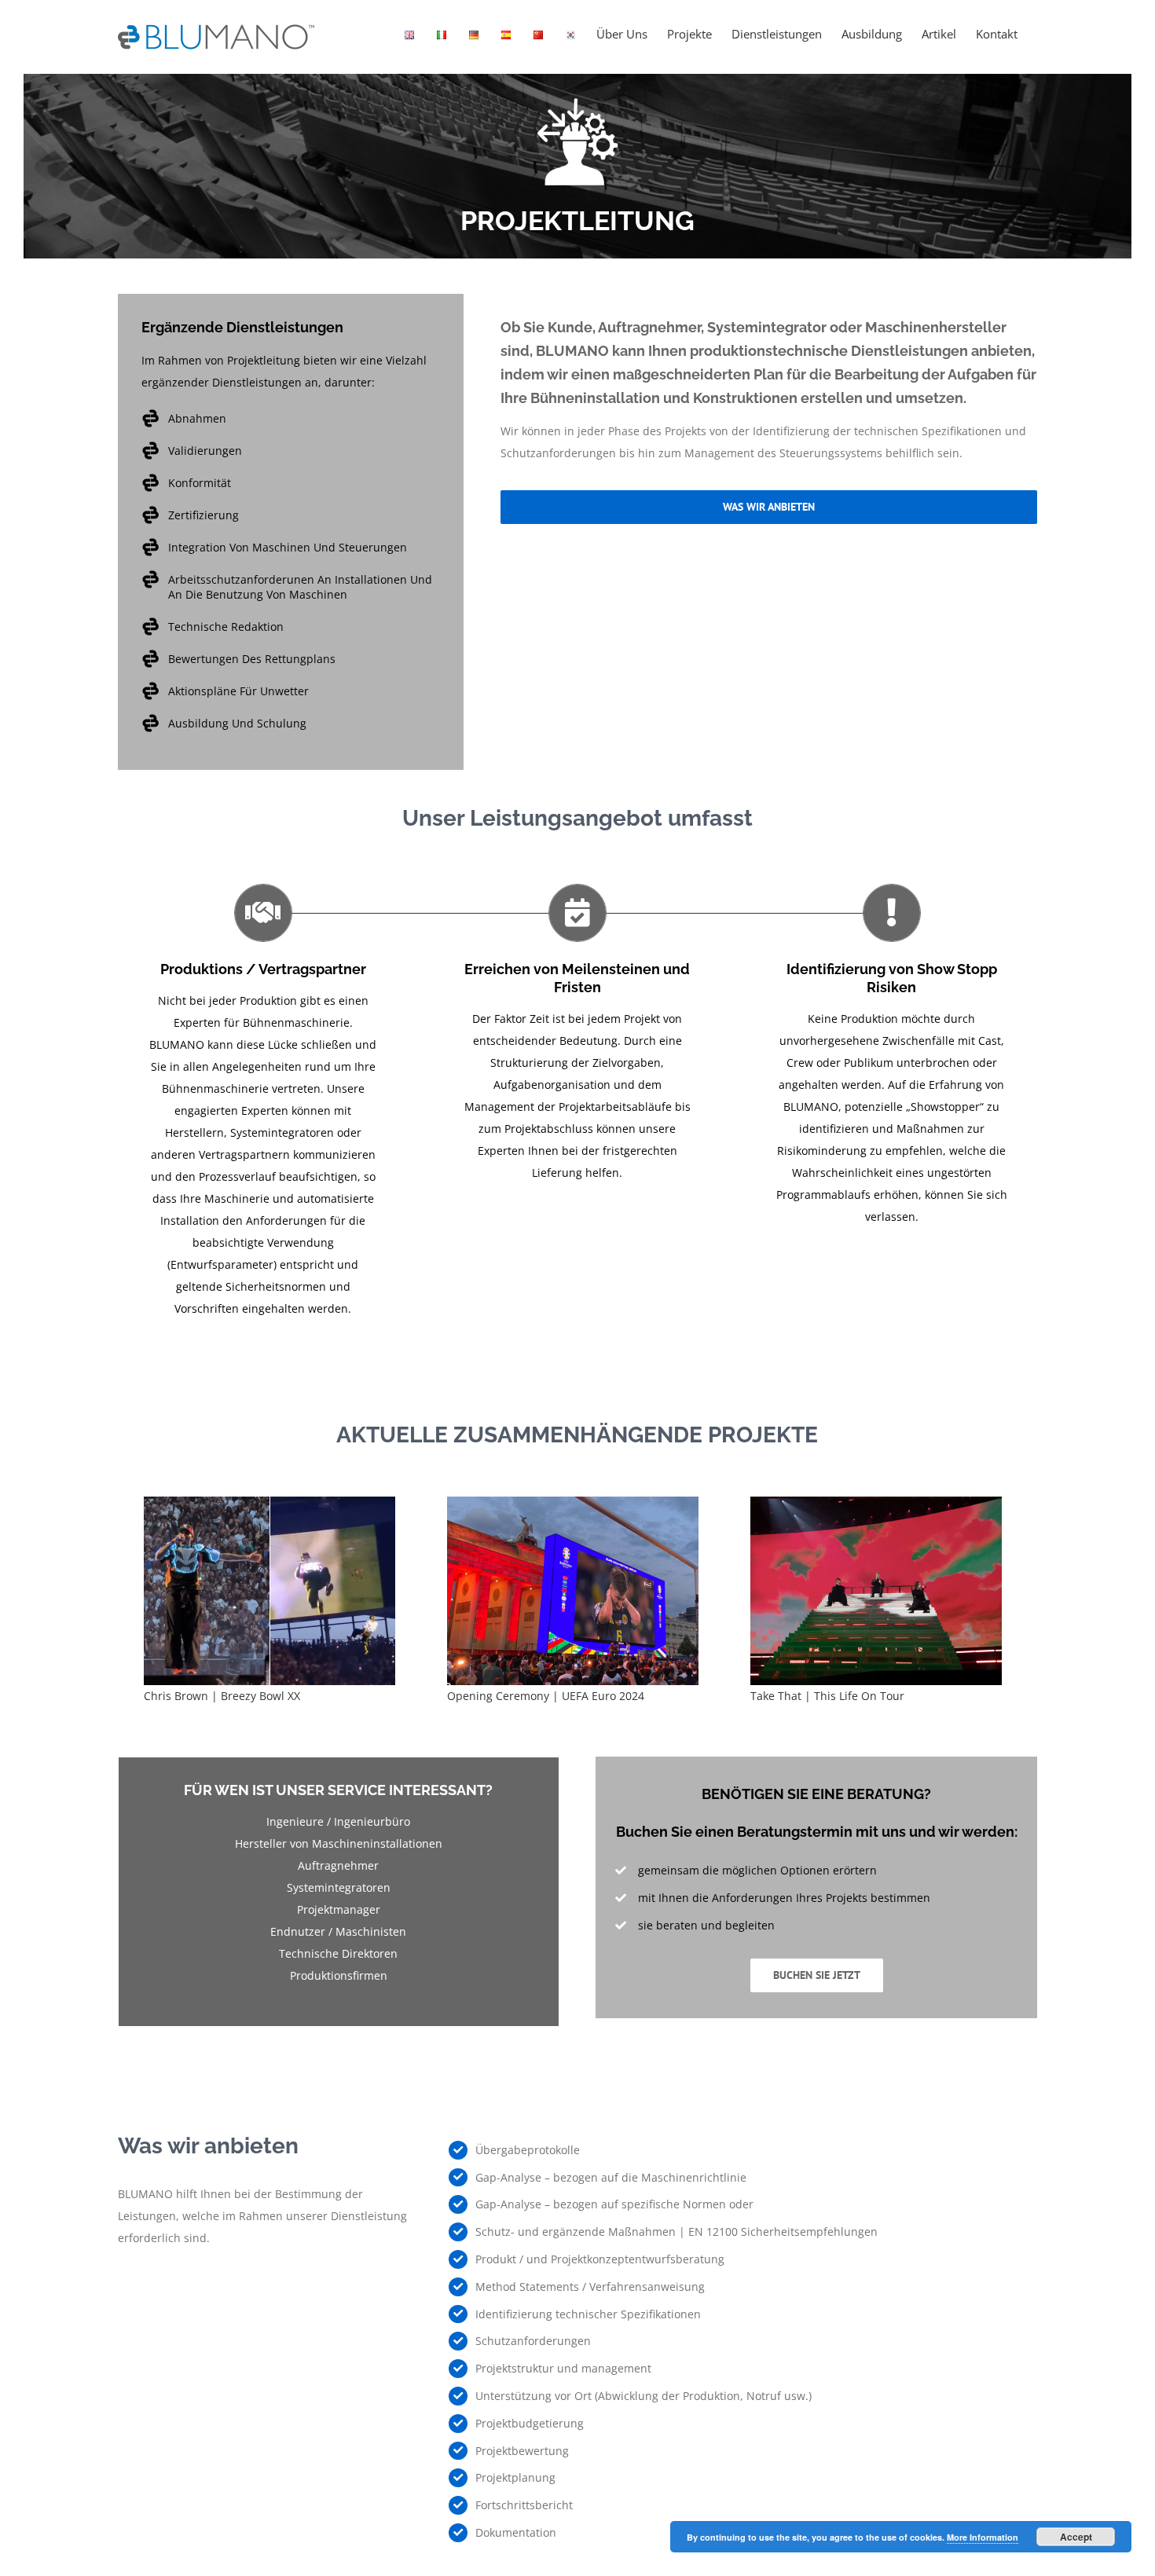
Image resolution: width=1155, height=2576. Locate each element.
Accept (1076, 2537)
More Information (983, 2537)
